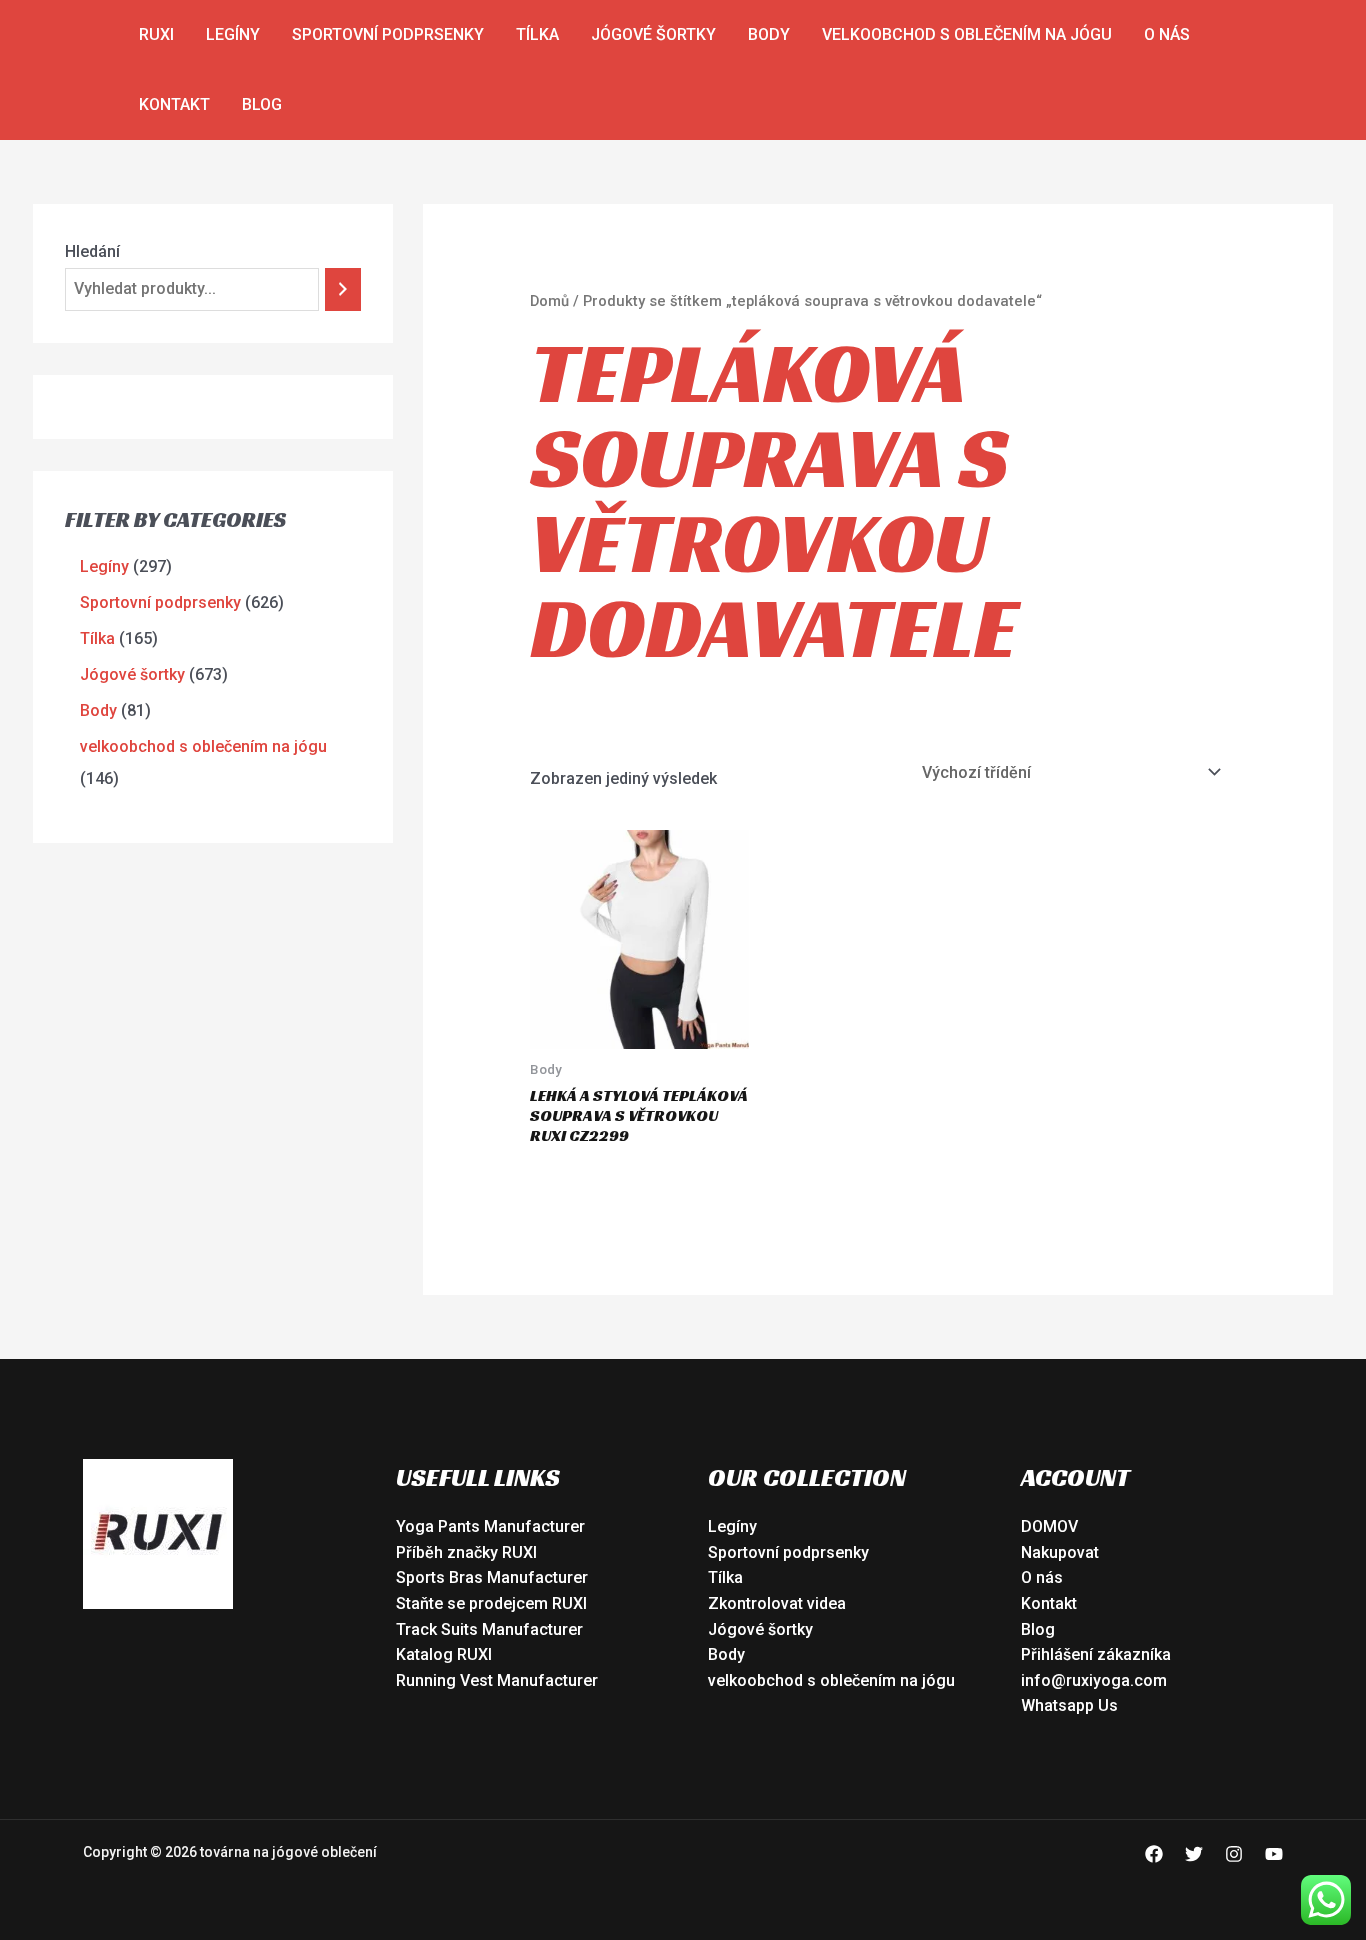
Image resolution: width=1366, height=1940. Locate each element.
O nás (1167, 34)
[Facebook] (1154, 1854)
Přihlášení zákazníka (1096, 1654)
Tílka (537, 34)
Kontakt (174, 104)
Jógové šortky (653, 34)
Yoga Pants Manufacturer (490, 1526)
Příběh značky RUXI (466, 1552)
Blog (262, 104)
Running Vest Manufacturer (497, 1680)
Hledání (92, 251)
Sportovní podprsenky (388, 34)
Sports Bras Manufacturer (492, 1577)
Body (769, 34)
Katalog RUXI (444, 1654)
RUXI (156, 34)
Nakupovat (1060, 1552)
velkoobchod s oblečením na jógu (967, 34)
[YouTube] (1274, 1854)
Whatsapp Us (1069, 1705)
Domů (549, 301)
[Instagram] (1234, 1854)
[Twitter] (1194, 1854)
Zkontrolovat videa (777, 1603)
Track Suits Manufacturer (489, 1629)
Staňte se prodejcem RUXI (491, 1603)
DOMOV (1049, 1526)
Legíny (233, 34)
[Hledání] (343, 289)
